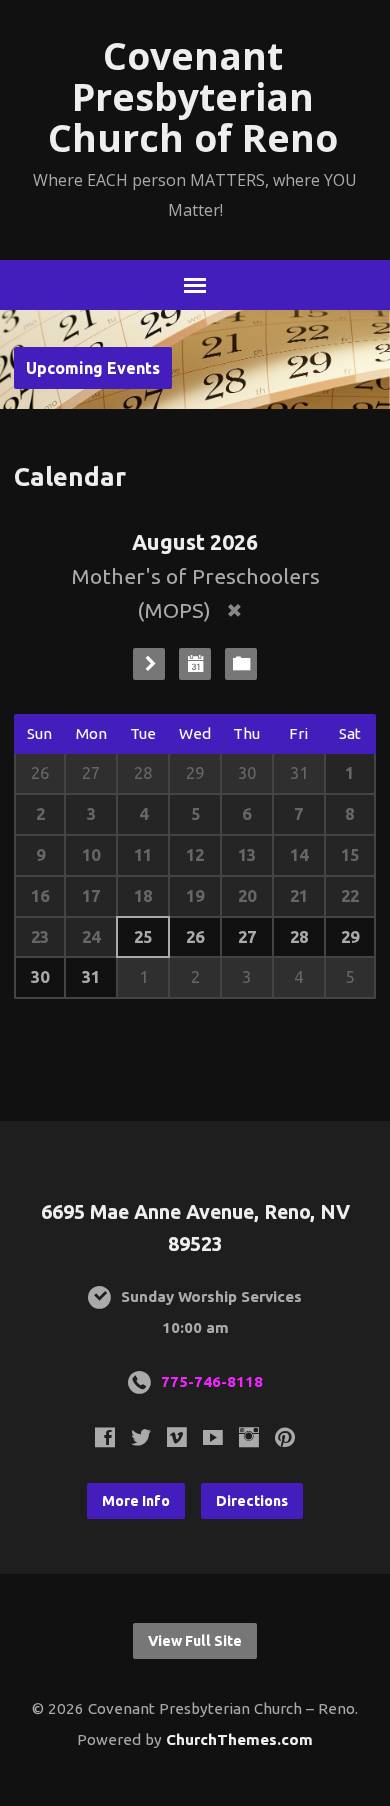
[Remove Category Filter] (234, 610)
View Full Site (195, 1641)
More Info (136, 1501)
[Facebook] (105, 1437)
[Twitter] (141, 1437)
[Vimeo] (177, 1437)
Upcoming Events (93, 368)
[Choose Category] (241, 664)
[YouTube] (213, 1437)
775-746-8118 (212, 1381)
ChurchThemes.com (239, 1739)
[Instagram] (249, 1437)
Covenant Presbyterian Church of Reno (193, 96)
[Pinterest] (285, 1437)
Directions (252, 1501)
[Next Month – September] (149, 664)
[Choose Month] (195, 664)
